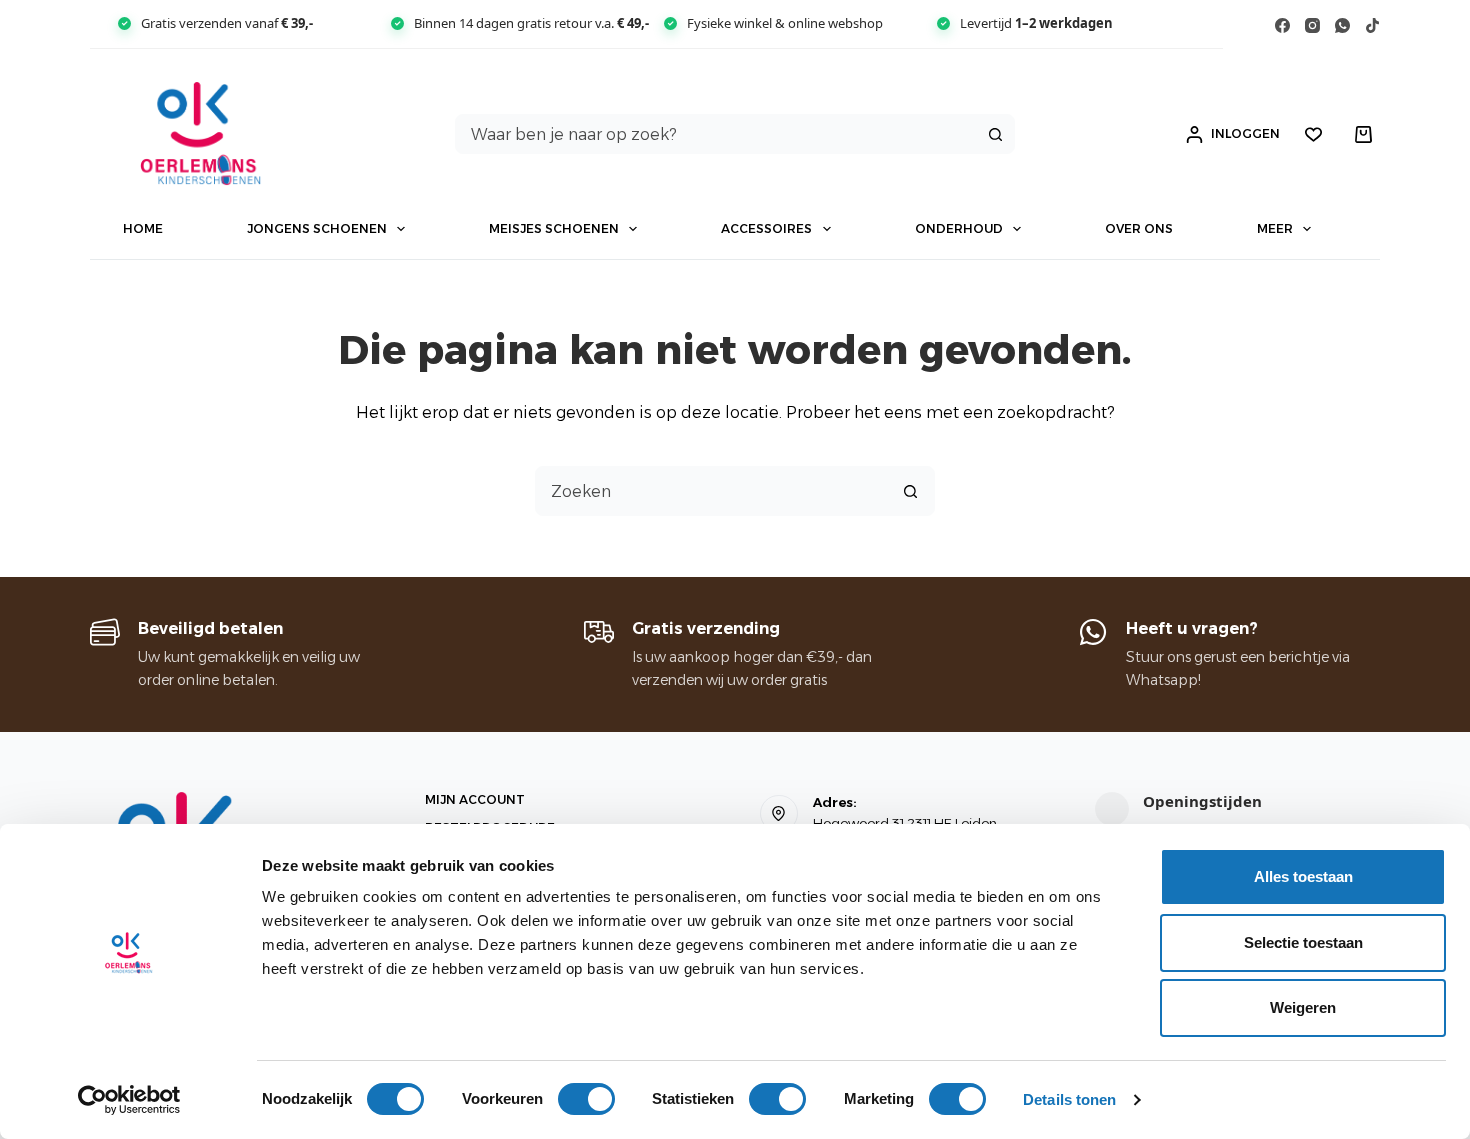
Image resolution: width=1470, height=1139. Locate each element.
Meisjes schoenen (554, 228)
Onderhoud (959, 228)
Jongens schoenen (317, 228)
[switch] (586, 1099)
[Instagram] (1312, 25)
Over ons (1139, 228)
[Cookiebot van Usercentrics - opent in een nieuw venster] (129, 1100)
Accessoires (766, 228)
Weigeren (1303, 1007)
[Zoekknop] (995, 134)
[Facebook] (1282, 25)
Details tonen (1069, 1099)
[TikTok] (1372, 25)
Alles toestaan (1303, 876)
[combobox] (716, 134)
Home (143, 228)
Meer (1275, 228)
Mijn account (475, 799)
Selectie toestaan (1303, 942)
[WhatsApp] (1342, 25)
